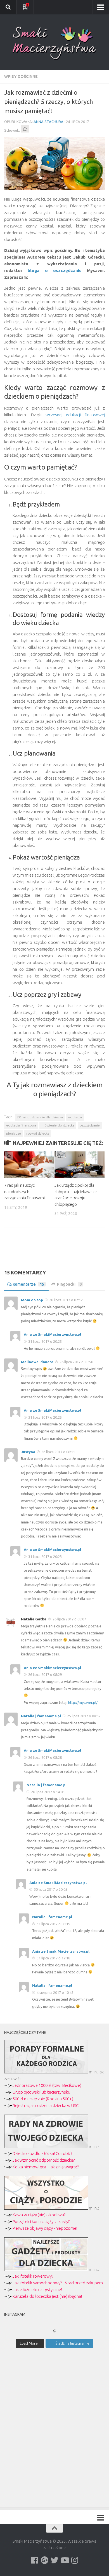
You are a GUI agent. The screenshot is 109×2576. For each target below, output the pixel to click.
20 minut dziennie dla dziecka (40, 1117)
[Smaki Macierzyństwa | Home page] (54, 43)
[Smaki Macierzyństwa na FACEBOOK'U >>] (34, 2560)
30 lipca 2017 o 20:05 (50, 1889)
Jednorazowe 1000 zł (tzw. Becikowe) (47, 2085)
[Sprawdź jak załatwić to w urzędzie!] (46, 2072)
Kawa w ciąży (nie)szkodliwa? (39, 2215)
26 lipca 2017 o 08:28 (45, 1757)
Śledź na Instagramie (73, 2343)
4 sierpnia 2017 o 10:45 (55, 1992)
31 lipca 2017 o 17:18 (53, 1958)
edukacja (75, 1117)
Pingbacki (69, 1284)
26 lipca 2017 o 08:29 (45, 1674)
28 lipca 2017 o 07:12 (66, 1300)
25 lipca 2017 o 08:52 (83, 1716)
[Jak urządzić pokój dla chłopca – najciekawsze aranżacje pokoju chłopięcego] (80, 1165)
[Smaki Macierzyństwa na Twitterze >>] (54, 2560)
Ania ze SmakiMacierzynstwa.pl (52, 1334)
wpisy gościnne (21, 76)
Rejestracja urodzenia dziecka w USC (46, 2105)
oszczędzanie (90, 1125)
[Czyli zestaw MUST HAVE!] (46, 2269)
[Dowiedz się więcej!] (46, 2208)
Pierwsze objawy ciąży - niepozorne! (45, 2228)
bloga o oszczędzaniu (55, 270)
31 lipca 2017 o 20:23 (45, 1557)
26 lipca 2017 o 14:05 (47, 1792)
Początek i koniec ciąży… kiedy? (41, 2221)
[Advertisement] (54, 1253)
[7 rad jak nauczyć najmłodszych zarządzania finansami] (29, 1165)
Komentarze (28, 1284)
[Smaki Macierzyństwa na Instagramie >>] (75, 2560)
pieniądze (14, 1133)
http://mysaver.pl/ (83, 1702)
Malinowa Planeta (37, 1362)
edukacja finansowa (21, 1125)
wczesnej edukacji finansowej (75, 415)
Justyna (28, 1452)
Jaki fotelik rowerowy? (33, 2276)
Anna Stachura (48, 122)
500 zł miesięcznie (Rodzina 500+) (43, 2099)
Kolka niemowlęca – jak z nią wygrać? (46, 2167)
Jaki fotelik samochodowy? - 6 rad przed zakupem (58, 2283)
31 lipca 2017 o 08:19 (53, 1924)
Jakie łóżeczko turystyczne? (37, 2290)
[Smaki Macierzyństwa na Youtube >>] (65, 2560)
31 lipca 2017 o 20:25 (45, 1341)
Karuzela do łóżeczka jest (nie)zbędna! (47, 2296)
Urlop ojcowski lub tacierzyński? (41, 2092)
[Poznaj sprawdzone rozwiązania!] (46, 2147)
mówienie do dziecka (58, 1125)
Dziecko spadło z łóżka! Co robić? (42, 2153)
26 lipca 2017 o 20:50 (76, 1362)
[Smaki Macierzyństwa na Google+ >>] (44, 2560)
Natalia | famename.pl (41, 1716)
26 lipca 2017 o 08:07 (69, 1619)
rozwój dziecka (38, 1133)
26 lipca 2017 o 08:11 (58, 1452)
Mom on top (32, 1300)
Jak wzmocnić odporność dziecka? (44, 2160)
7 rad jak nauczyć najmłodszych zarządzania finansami (24, 1191)
